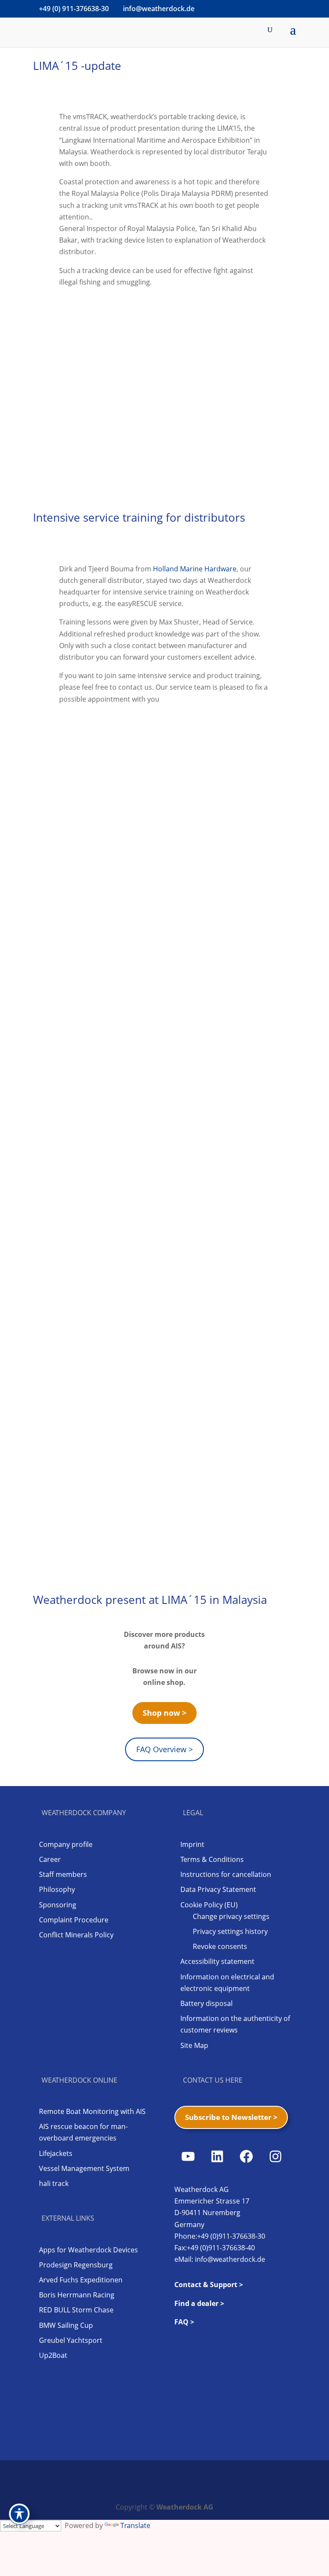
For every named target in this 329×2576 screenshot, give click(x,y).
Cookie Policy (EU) (209, 1905)
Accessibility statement (217, 1961)
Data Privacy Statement (218, 1889)
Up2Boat (53, 2355)
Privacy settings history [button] (230, 1931)
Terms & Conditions (212, 1859)
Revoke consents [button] (220, 1946)
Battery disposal (206, 2003)
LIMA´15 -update (77, 66)
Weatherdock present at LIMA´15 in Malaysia (150, 1600)
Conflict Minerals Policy (76, 1935)
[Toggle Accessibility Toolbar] (19, 2514)
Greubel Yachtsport (71, 2340)
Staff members (63, 1874)
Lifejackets (56, 2153)
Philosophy (57, 1889)
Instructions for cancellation (226, 1874)
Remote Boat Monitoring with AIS (92, 2111)
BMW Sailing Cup (66, 2325)
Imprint (192, 1844)
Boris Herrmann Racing (77, 2295)
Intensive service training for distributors (139, 517)
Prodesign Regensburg (76, 2265)
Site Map (194, 2045)
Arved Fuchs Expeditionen (81, 2280)
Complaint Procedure (74, 1920)
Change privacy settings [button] (231, 1916)
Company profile (66, 1844)
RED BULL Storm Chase (76, 2310)
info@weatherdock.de (230, 2259)
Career (50, 1859)
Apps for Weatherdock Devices (88, 2250)
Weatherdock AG (185, 2507)
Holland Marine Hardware (195, 569)
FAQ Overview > (164, 1749)
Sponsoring (58, 1905)
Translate (135, 2525)
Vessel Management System (84, 2168)
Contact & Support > (209, 2285)
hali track (54, 2183)
